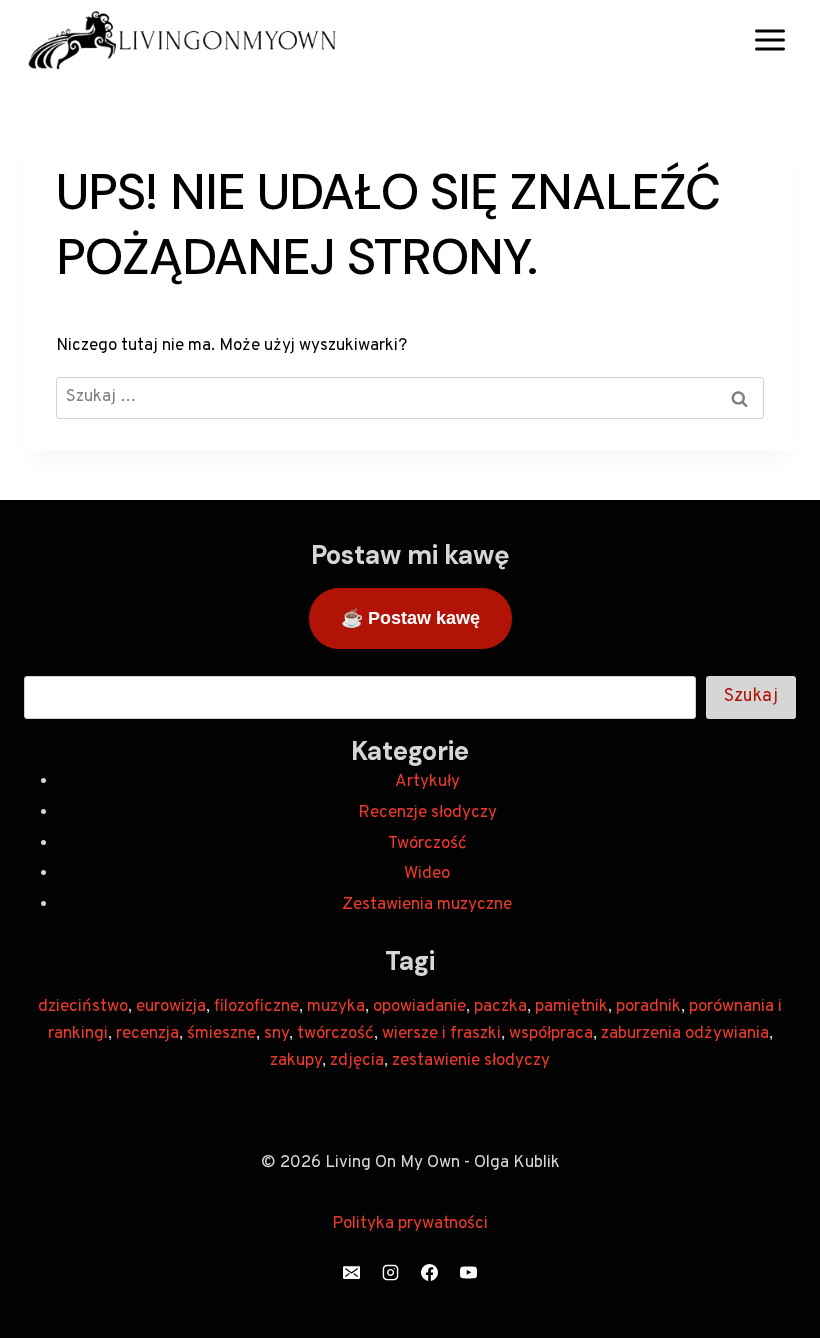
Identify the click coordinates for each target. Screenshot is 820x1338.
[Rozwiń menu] (769, 39)
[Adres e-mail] (351, 1272)
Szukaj (751, 696)
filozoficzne (256, 1007)
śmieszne (221, 1034)
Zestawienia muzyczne (427, 905)
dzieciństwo (83, 1007)
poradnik (648, 1007)
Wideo (427, 874)
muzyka (336, 1007)
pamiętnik (571, 1007)
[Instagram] (390, 1272)
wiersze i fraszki (441, 1034)
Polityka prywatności (410, 1224)
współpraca (551, 1034)
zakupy (296, 1061)
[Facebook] (430, 1272)
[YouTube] (469, 1272)
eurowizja (171, 1007)
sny (276, 1034)
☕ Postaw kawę (410, 618)
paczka (500, 1007)
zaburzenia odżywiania (685, 1034)
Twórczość (427, 844)
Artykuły (427, 782)
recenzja (147, 1034)
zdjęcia (357, 1061)
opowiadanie (419, 1007)
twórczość (335, 1034)
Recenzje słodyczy (427, 813)
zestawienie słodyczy (471, 1061)
